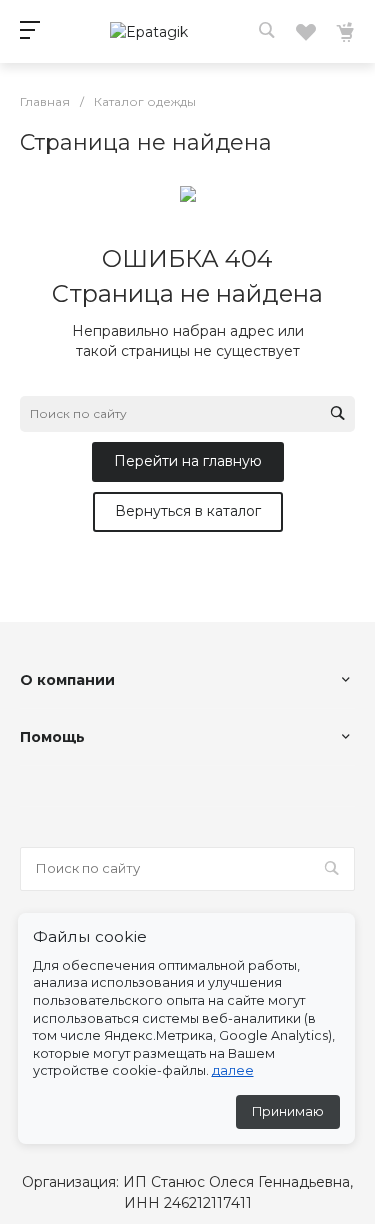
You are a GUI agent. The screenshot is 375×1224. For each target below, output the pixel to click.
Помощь (52, 737)
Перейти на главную (188, 461)
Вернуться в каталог (188, 511)
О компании (67, 680)
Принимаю (288, 1111)
